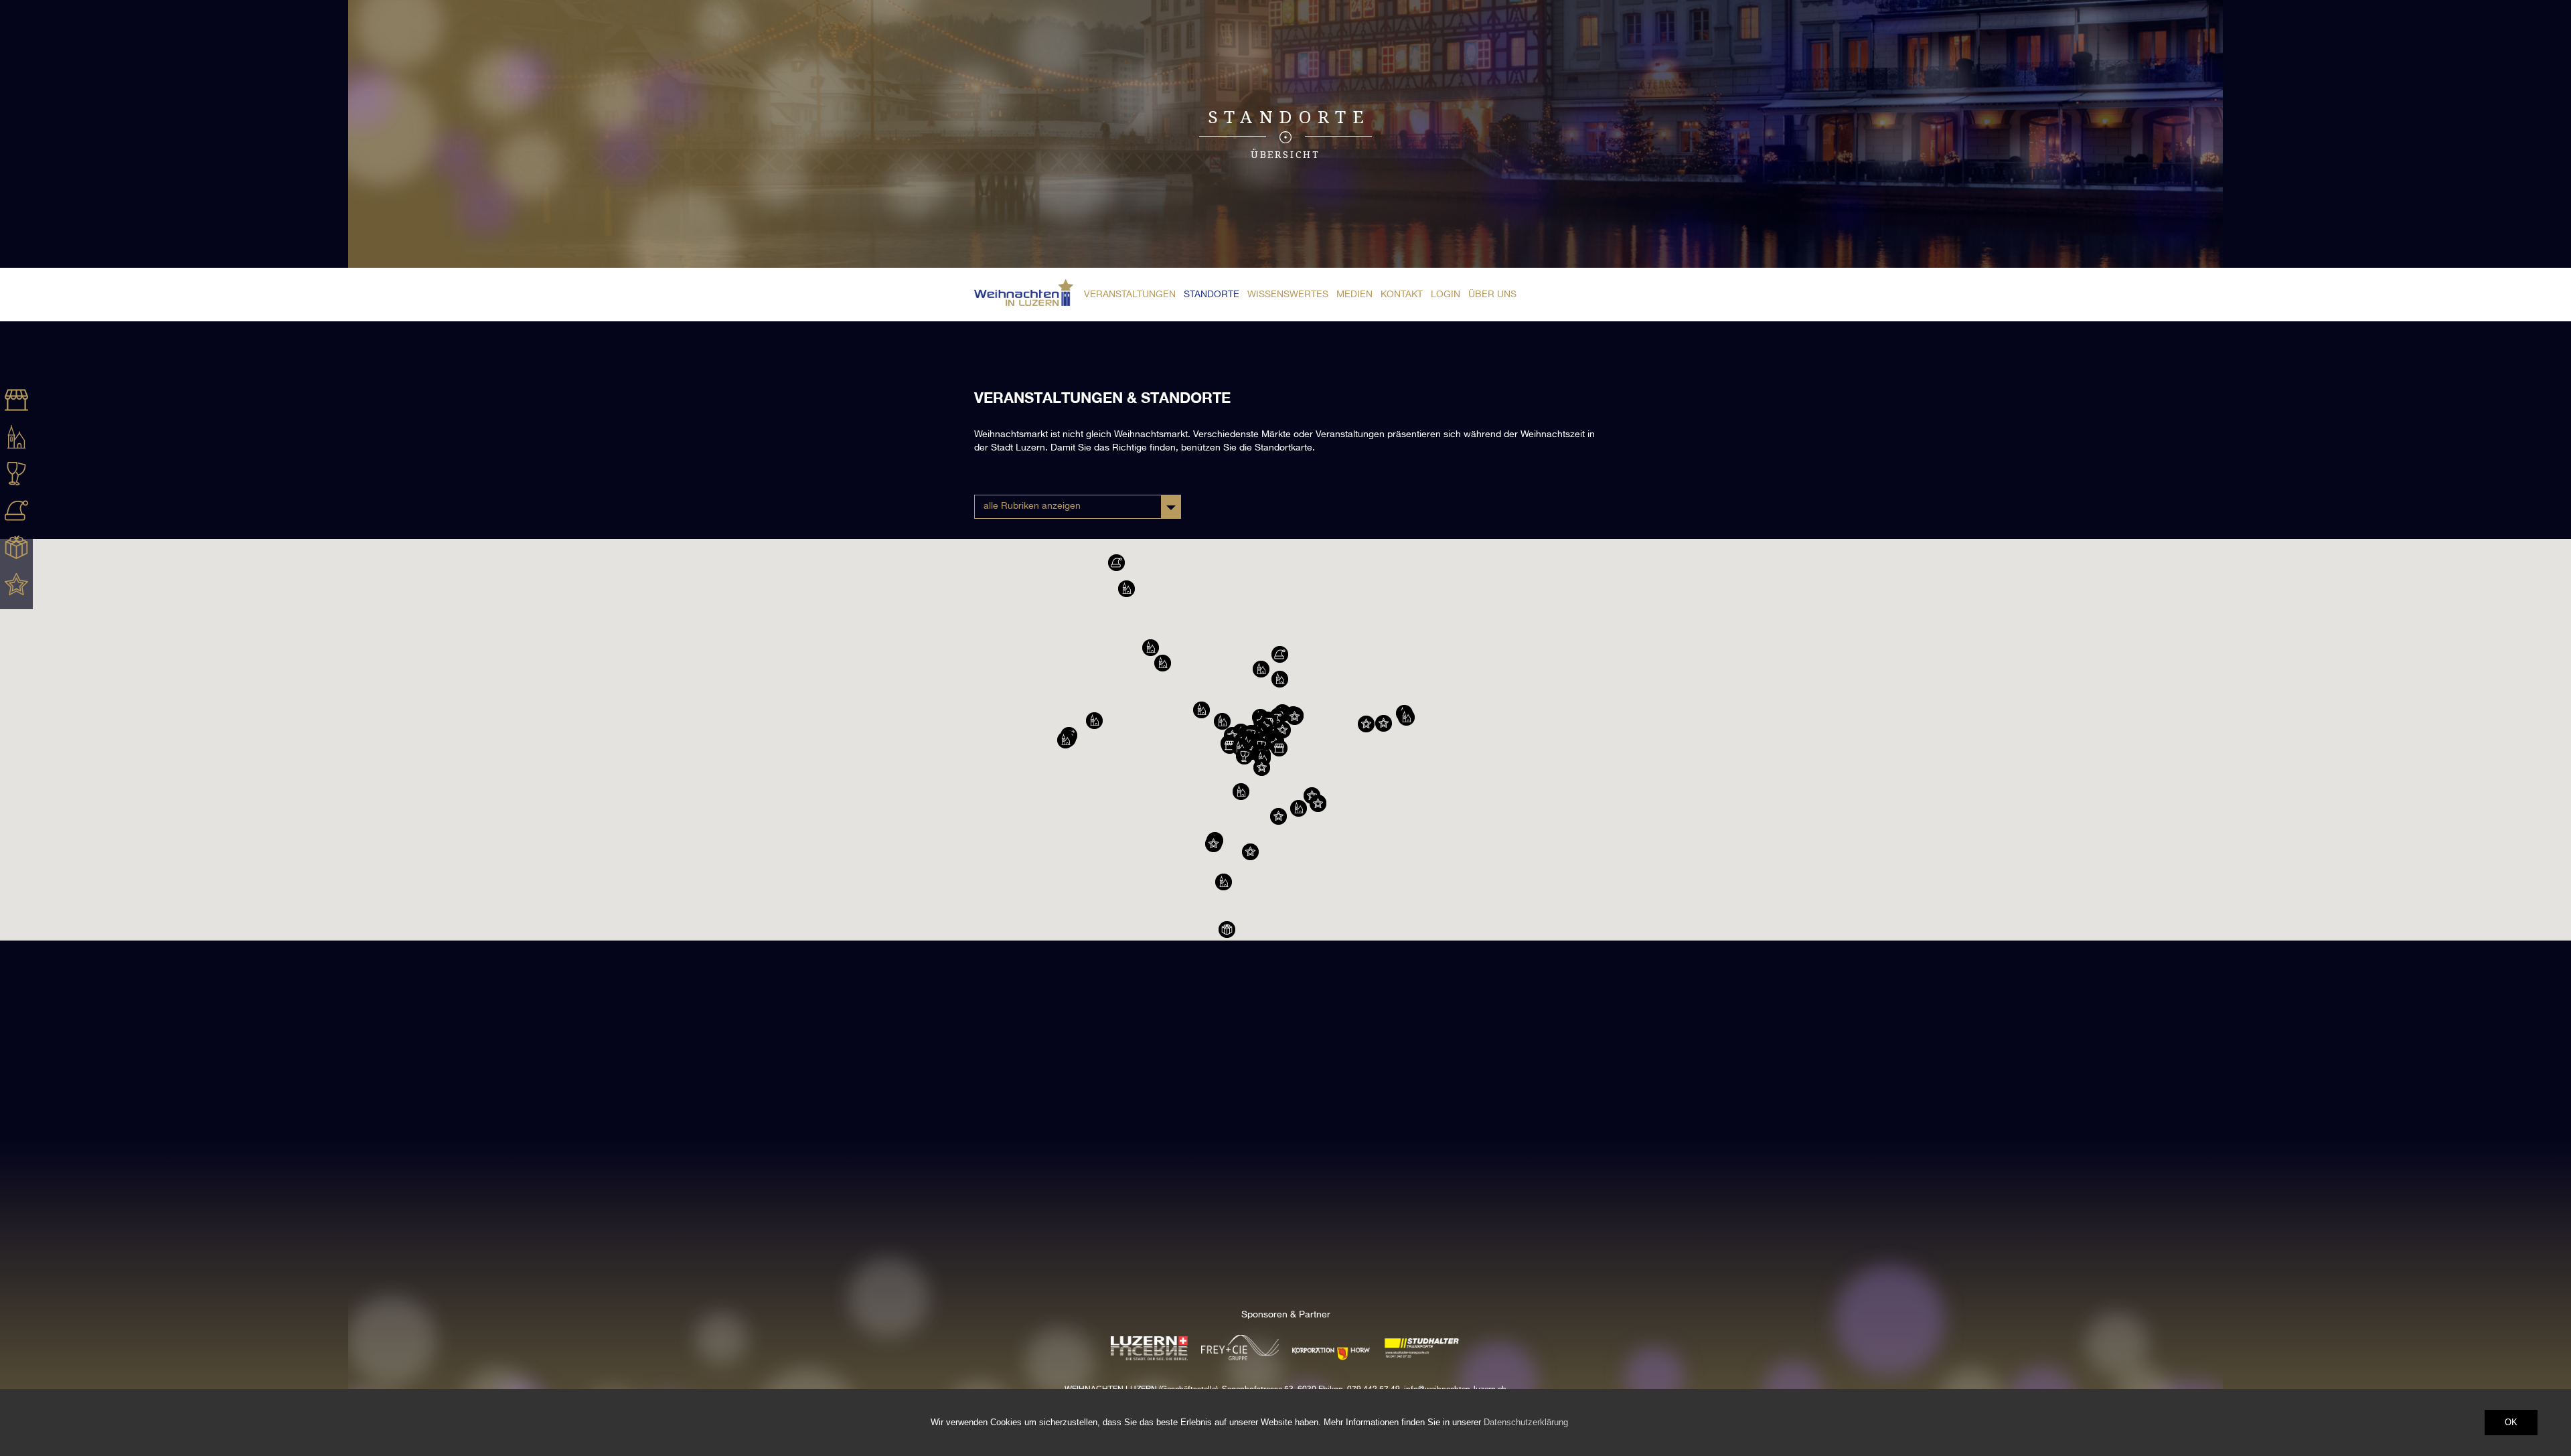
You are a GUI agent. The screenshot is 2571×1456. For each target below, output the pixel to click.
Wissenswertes (1288, 295)
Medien (1354, 295)
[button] (1244, 756)
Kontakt (1402, 295)
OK (2511, 1422)
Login (1446, 295)
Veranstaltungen (1130, 295)
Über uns (1492, 295)
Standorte (1212, 295)
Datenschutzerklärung (1526, 1422)
